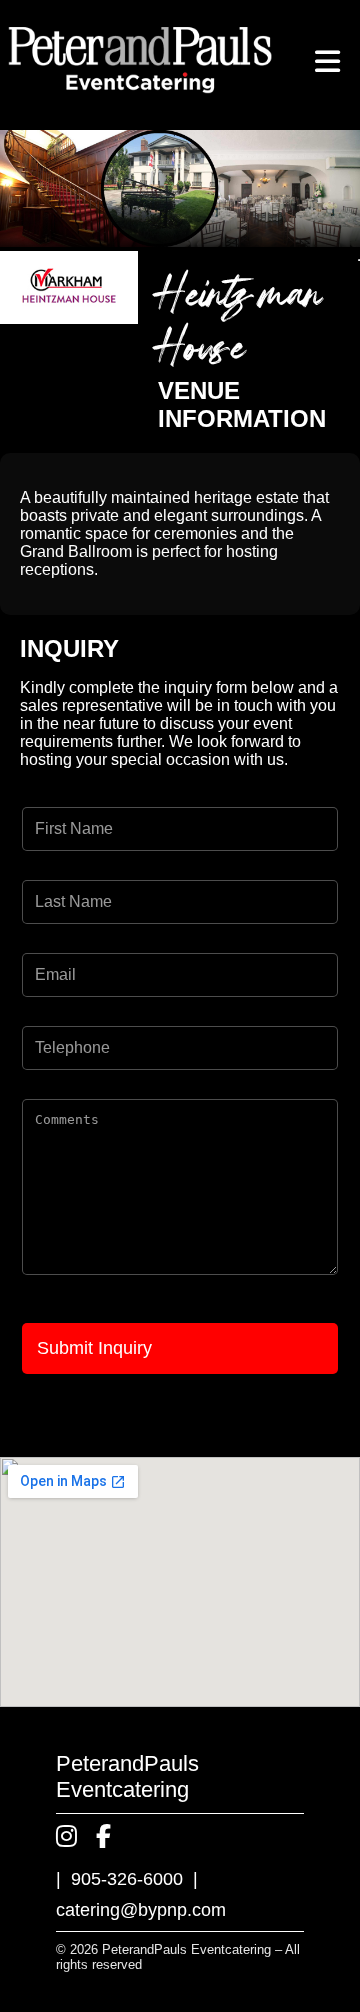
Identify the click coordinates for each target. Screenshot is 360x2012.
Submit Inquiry (94, 1348)
